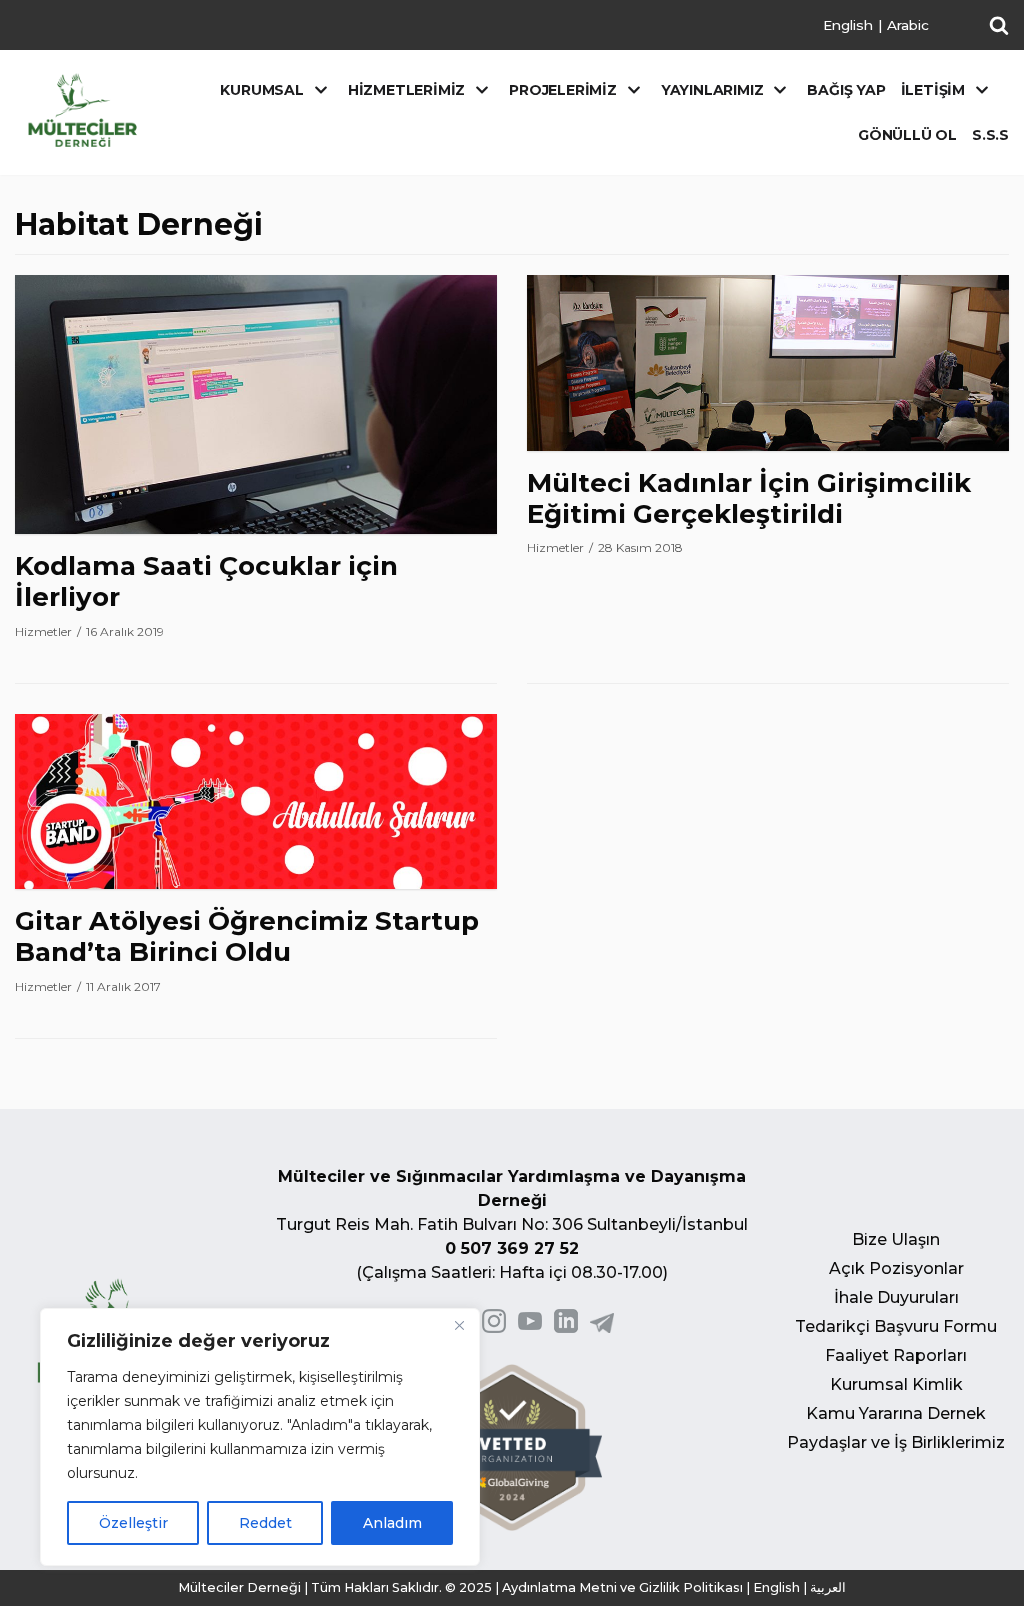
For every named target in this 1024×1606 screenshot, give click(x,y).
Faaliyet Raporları (896, 1355)
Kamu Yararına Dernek (896, 1413)
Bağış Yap (846, 90)
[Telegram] (602, 1327)
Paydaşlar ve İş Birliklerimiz (896, 1442)
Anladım (392, 1523)
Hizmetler (43, 631)
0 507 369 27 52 (512, 1248)
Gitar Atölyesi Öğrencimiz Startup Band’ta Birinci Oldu (247, 936)
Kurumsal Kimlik (896, 1384)
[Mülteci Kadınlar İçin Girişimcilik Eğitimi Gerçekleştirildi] (768, 445)
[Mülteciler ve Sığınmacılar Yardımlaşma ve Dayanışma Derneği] (82, 110)
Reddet (265, 1523)
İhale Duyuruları (896, 1297)
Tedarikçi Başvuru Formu (896, 1326)
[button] (999, 25)
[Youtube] (530, 1327)
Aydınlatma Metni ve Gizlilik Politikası (622, 1587)
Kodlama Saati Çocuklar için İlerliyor (206, 581)
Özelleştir (133, 1523)
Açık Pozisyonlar (896, 1268)
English (848, 25)
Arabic (908, 25)
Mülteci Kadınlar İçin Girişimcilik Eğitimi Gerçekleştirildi (749, 498)
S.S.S (990, 135)
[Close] (459, 1325)
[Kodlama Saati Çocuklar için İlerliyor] (256, 528)
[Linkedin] (566, 1327)
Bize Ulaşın (896, 1239)
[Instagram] (494, 1327)
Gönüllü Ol (907, 135)
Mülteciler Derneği (239, 1587)
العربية (828, 1587)
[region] (260, 1437)
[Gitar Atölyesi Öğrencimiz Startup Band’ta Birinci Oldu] (256, 883)
